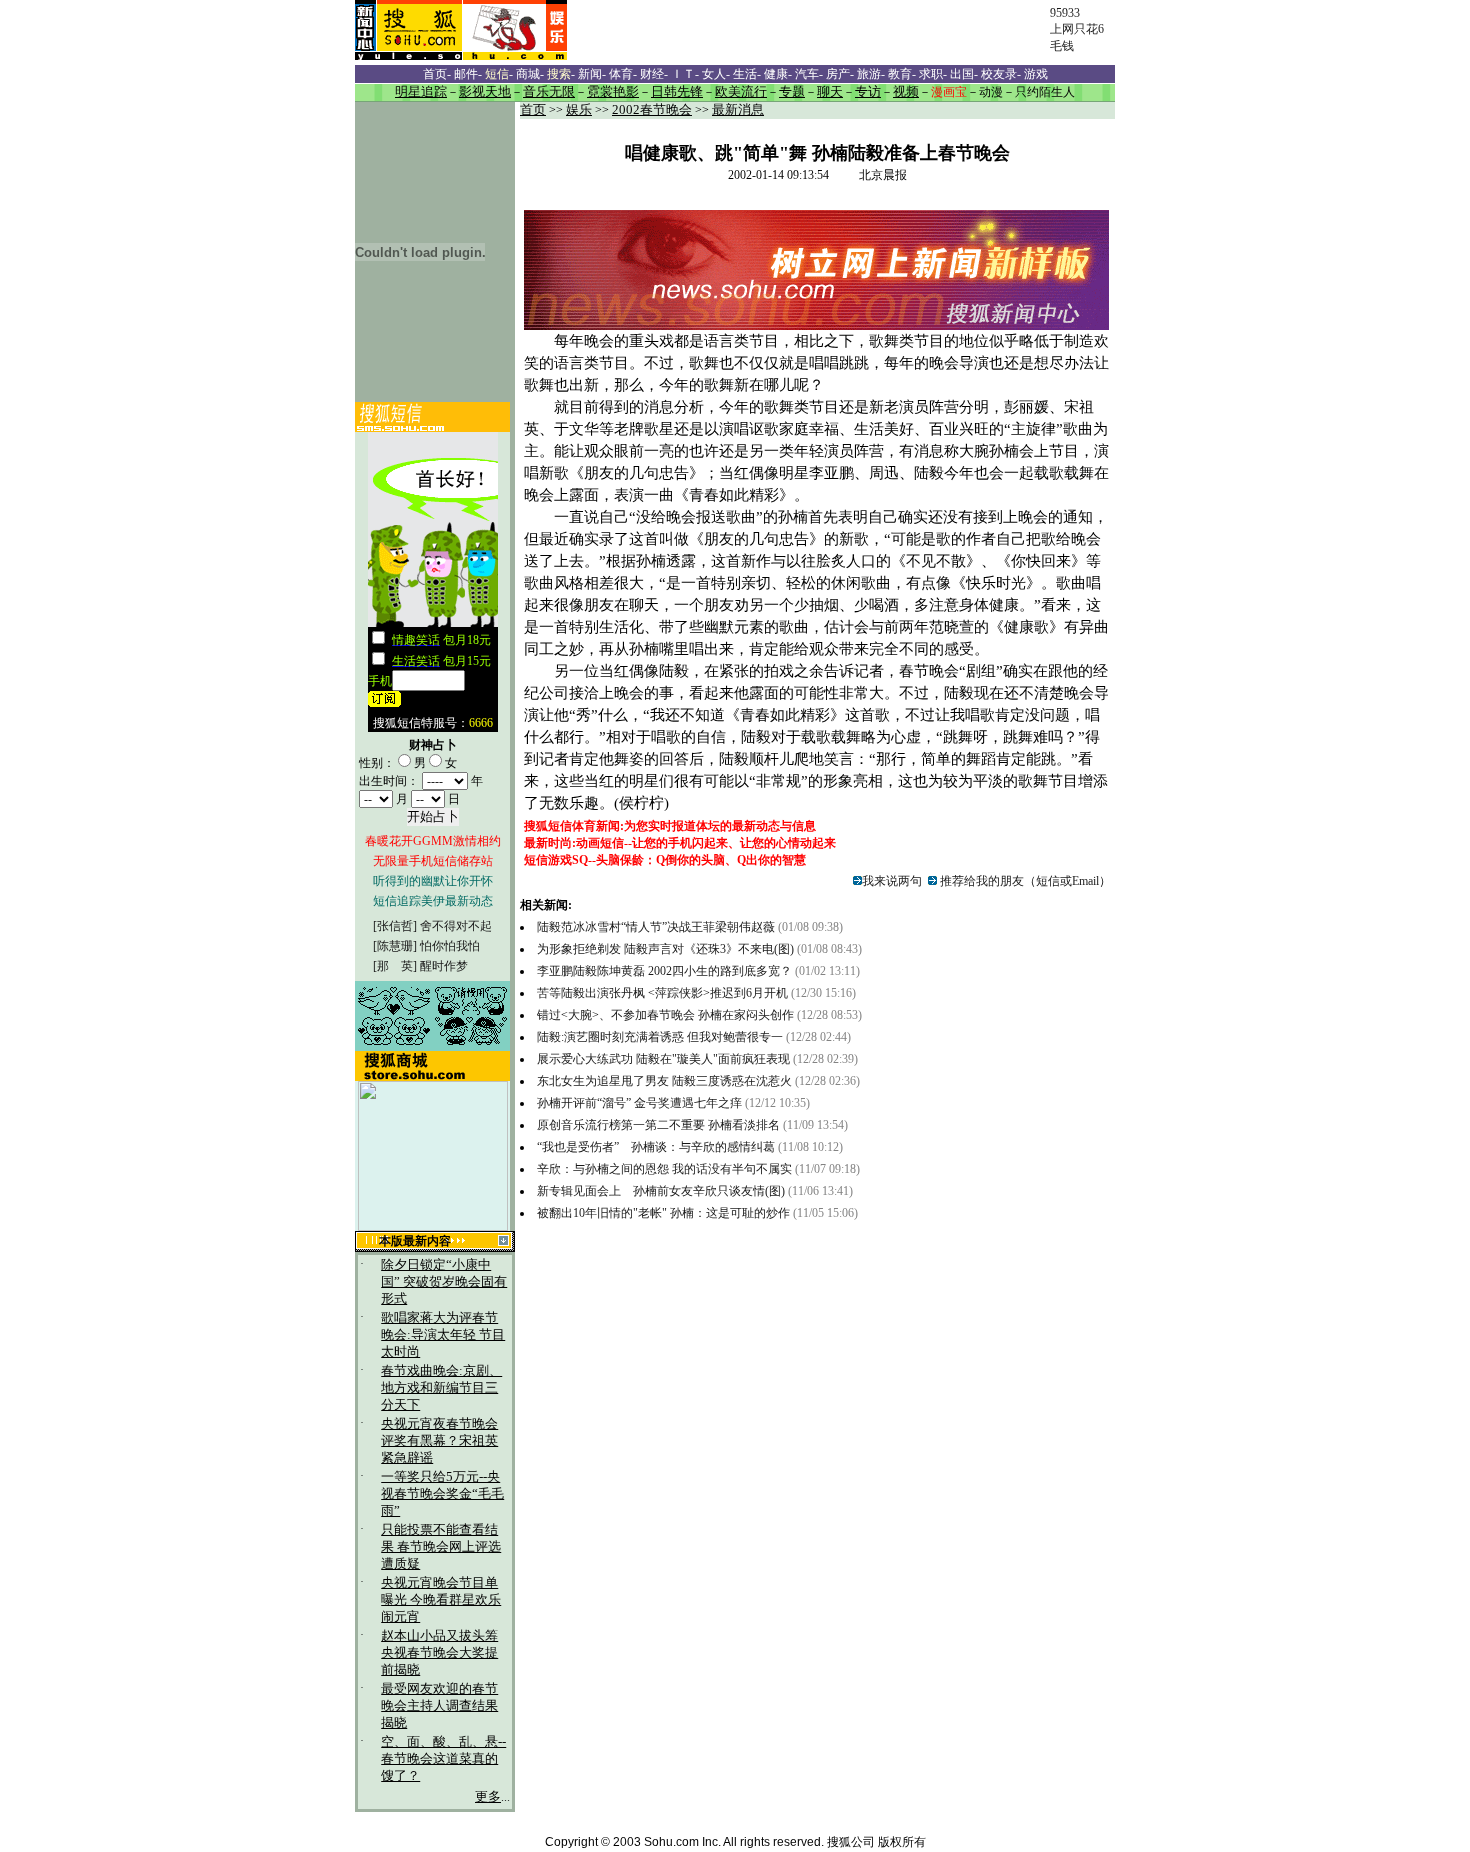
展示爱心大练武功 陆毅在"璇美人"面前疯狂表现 (663, 1059)
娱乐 (579, 110)
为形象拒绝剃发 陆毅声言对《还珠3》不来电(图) (665, 949)
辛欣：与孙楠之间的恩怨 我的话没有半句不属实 (666, 1169)
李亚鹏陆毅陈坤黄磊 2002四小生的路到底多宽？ (664, 971)
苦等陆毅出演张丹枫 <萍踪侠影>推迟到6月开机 (662, 993)
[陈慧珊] (395, 946)
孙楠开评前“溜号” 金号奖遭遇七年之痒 (639, 1103)
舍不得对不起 (456, 926)
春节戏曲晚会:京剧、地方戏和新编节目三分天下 (441, 1388)
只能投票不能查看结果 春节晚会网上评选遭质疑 (441, 1547)
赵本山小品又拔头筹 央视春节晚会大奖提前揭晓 (439, 1653)
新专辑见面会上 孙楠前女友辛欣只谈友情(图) (662, 1191)
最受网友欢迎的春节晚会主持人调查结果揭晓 (439, 1706)
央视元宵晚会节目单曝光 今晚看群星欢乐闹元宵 (441, 1600)
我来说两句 (892, 881)
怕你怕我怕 (450, 946)
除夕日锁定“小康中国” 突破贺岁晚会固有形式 (444, 1282)
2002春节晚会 (652, 110)
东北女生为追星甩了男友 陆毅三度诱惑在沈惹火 (664, 1081)
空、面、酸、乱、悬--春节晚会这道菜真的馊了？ (443, 1759)
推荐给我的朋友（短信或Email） (1024, 881)
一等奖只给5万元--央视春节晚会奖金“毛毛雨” (442, 1494)
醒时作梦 (444, 966)
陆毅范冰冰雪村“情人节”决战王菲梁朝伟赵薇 (656, 927)
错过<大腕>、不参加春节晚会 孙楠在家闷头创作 (667, 1015)
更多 (488, 1797)
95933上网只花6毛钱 (1077, 29)
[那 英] (395, 966)
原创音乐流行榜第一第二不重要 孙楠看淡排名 (658, 1125)
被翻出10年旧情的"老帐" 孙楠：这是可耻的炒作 (665, 1213)
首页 (533, 110)
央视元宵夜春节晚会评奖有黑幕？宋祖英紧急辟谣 (439, 1441)
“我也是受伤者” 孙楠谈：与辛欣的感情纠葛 (657, 1147)
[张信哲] (395, 926)
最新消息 (738, 110)
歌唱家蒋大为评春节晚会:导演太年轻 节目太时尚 (443, 1335)
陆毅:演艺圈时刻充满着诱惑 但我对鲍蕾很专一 (660, 1037)
